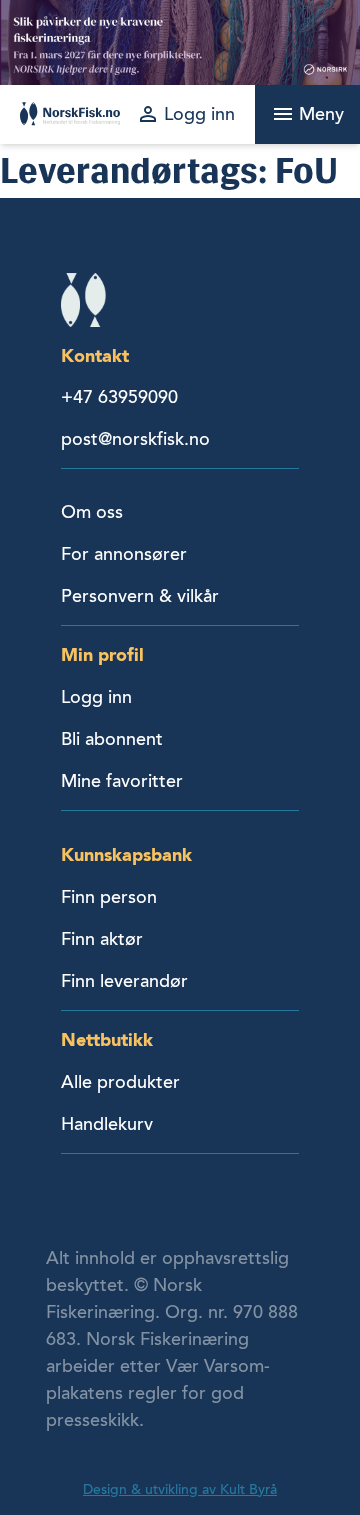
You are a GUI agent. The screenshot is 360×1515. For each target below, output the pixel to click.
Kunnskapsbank (126, 854)
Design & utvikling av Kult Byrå (180, 1489)
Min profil (102, 654)
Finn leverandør (124, 981)
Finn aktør (102, 939)
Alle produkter (120, 1082)
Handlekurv (107, 1124)
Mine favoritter (122, 781)
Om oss (92, 512)
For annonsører (124, 554)
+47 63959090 (119, 397)
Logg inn (96, 697)
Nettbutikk (107, 1039)
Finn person (109, 897)
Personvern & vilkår (140, 596)
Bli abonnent (112, 739)
